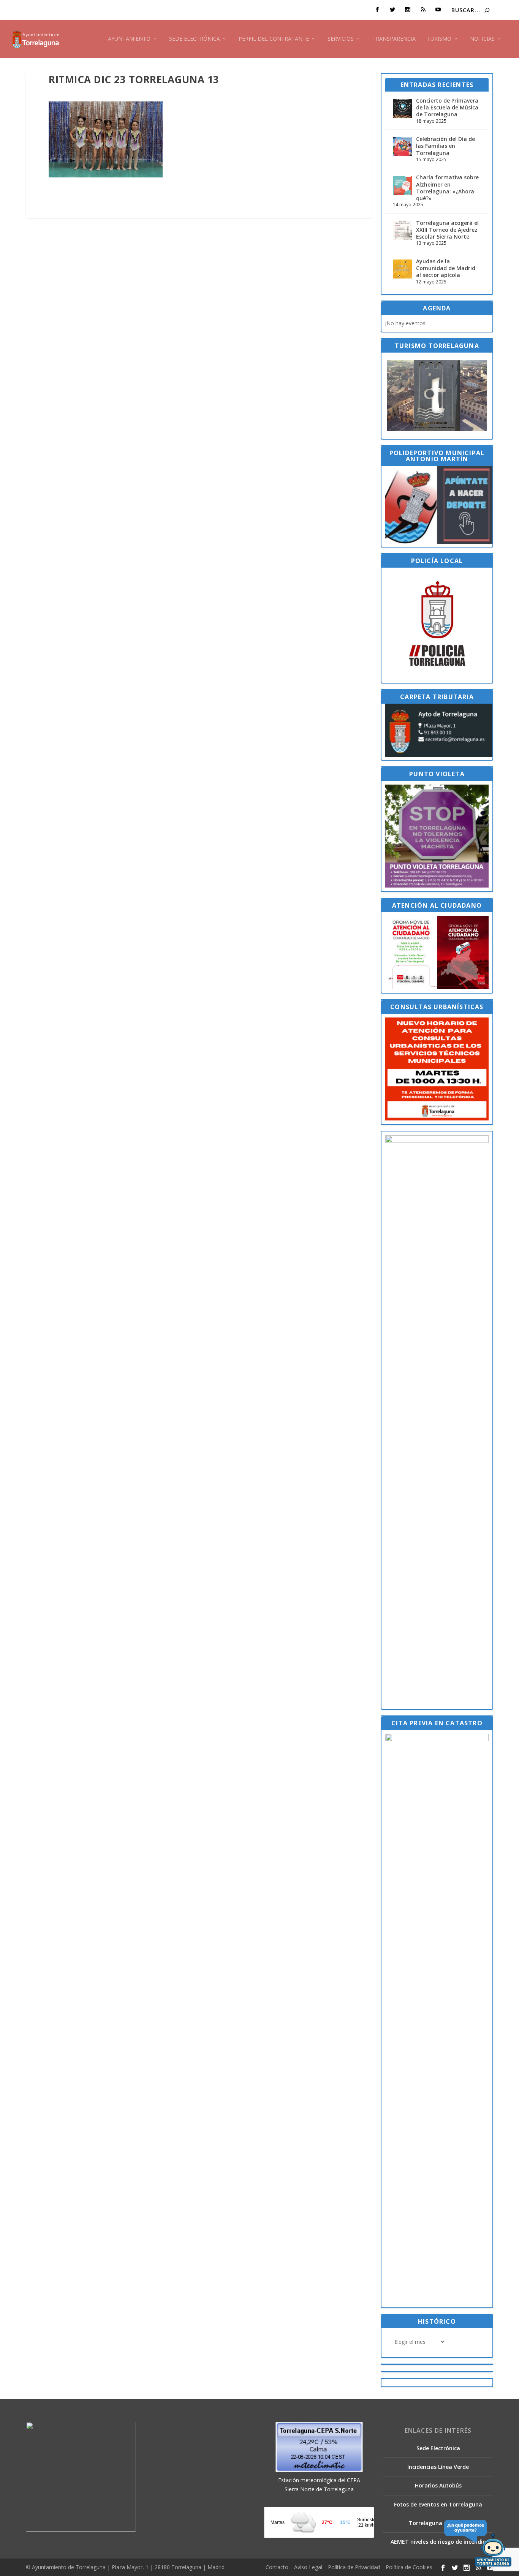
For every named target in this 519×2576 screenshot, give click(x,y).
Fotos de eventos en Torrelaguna (438, 2504)
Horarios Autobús (438, 2485)
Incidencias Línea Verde (438, 2467)
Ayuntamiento (129, 39)
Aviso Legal (308, 2567)
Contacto (277, 2567)
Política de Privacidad (354, 2567)
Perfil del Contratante (274, 39)
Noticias (482, 39)
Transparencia (394, 39)
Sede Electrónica (195, 39)
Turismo (439, 39)
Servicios (341, 39)
